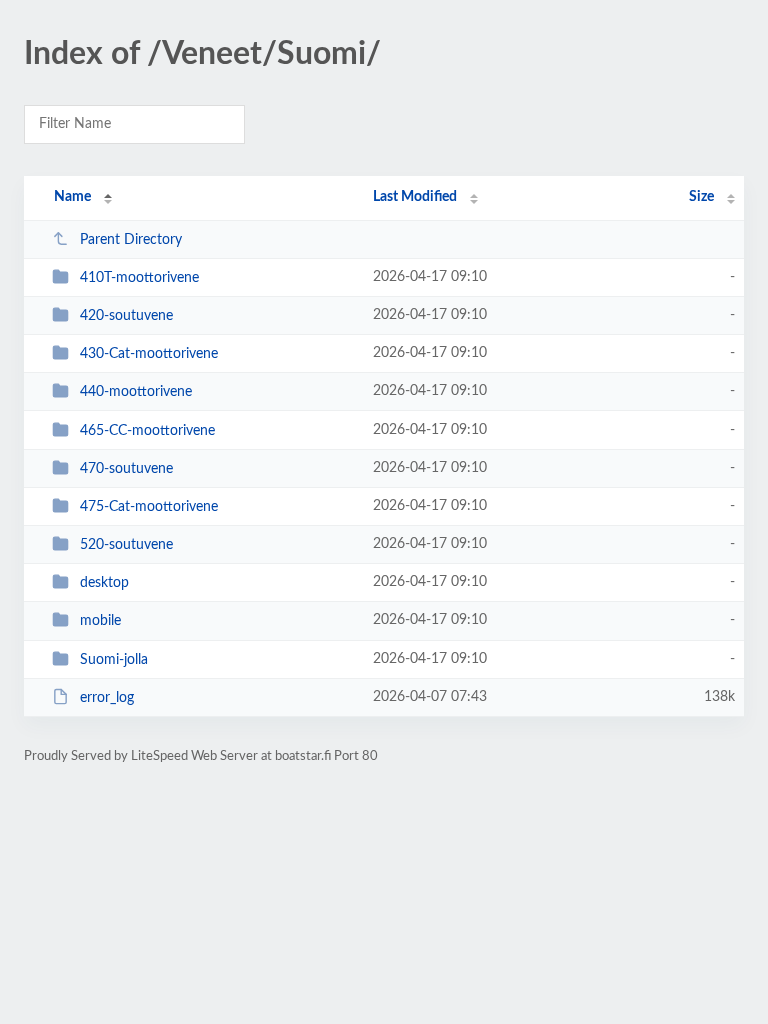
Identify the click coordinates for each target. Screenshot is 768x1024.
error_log (107, 698)
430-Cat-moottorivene (149, 354)
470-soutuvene (126, 469)
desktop (104, 583)
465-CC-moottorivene (147, 431)
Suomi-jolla (114, 660)
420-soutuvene (126, 316)
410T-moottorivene (139, 278)
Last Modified (415, 197)
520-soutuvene (126, 545)
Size (701, 197)
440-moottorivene (136, 392)
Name (72, 197)
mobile (100, 621)
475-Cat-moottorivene (149, 507)
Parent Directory (131, 240)
